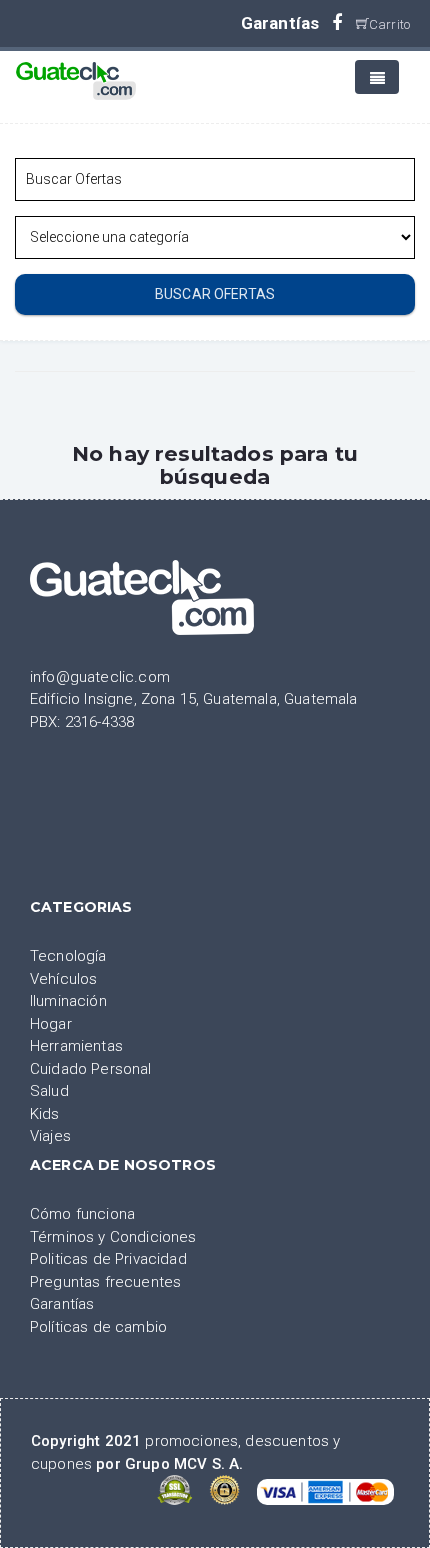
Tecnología (68, 956)
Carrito (389, 24)
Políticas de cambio (98, 1327)
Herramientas (76, 1046)
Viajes (50, 1136)
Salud (49, 1091)
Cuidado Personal (91, 1069)
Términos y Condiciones (113, 1237)
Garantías (280, 23)
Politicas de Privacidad (108, 1259)
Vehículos (63, 979)
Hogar (51, 1024)
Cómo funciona (82, 1214)
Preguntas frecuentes (105, 1282)
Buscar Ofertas (215, 294)
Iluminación (68, 1001)
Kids (45, 1114)
